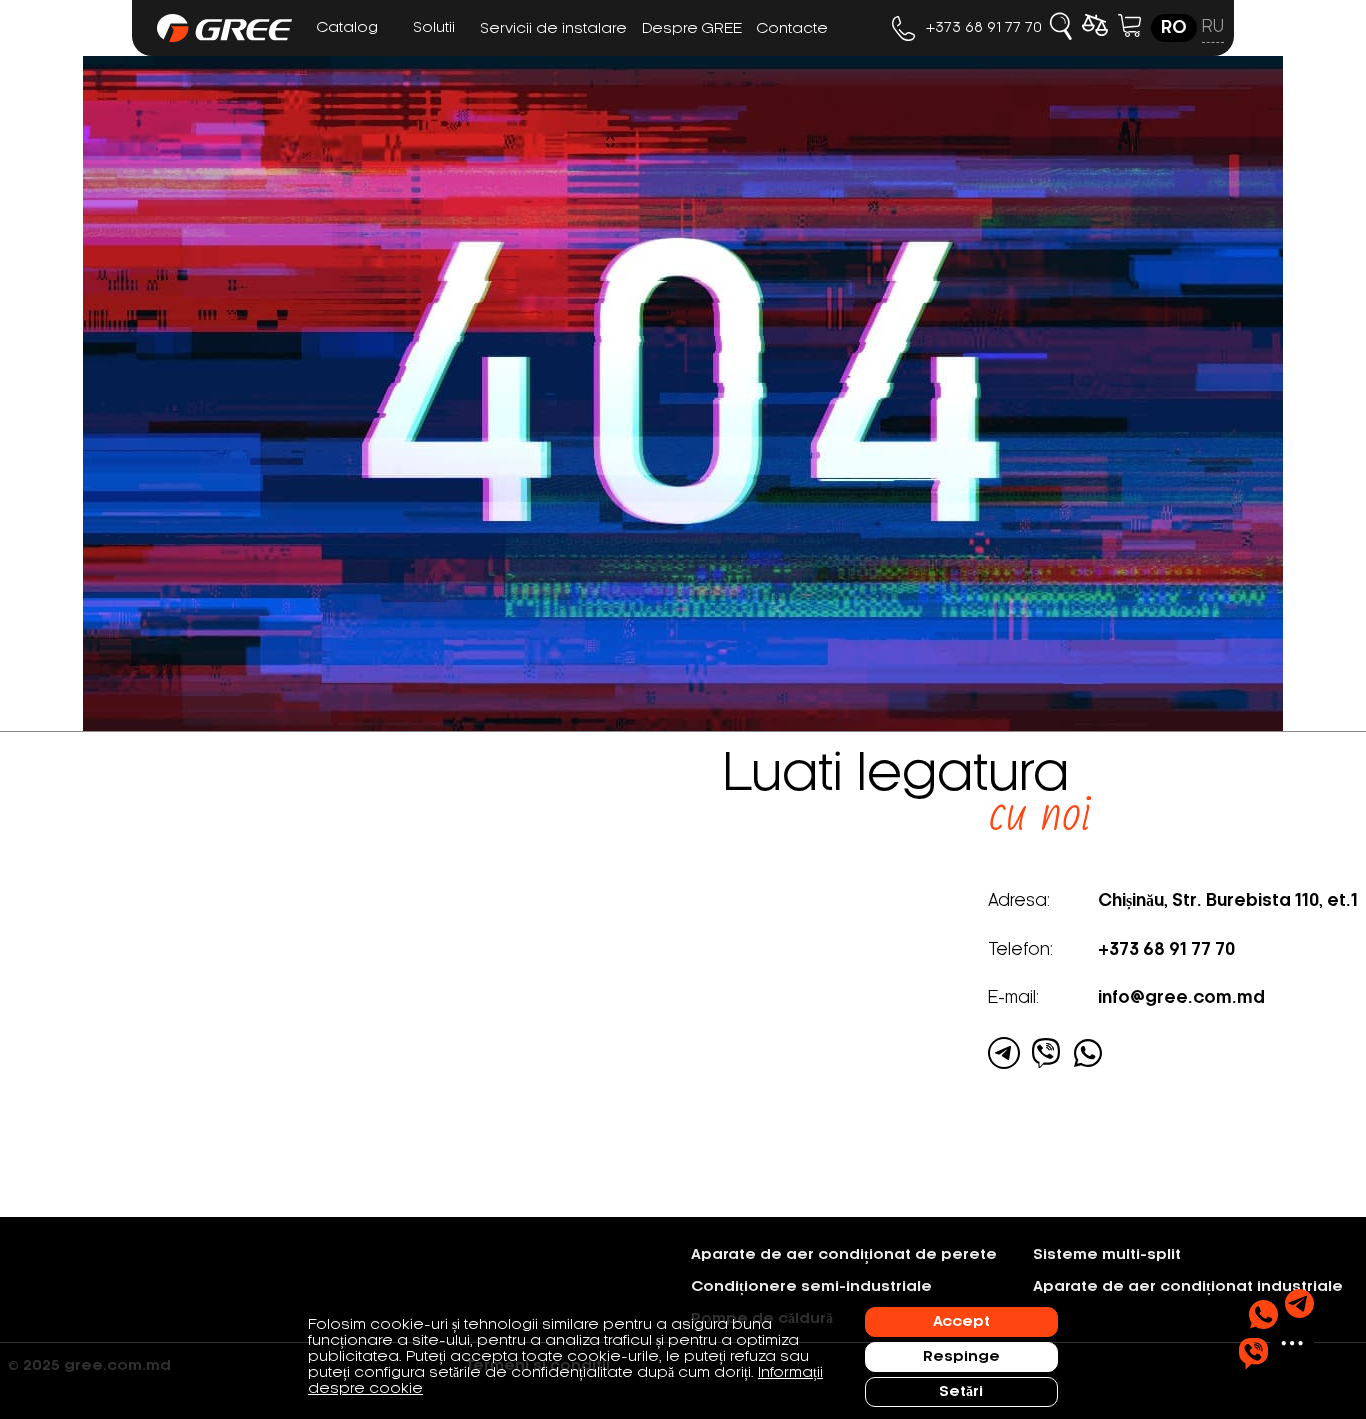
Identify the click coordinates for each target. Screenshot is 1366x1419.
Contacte (792, 29)
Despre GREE (692, 29)
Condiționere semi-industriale (811, 1287)
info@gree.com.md (1181, 998)
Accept (961, 1322)
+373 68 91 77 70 (984, 28)
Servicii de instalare (553, 29)
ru (1213, 27)
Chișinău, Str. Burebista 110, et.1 (1228, 901)
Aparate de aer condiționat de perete (844, 1255)
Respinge (961, 1357)
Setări (961, 1392)
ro (1174, 28)
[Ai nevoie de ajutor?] (1276, 1329)
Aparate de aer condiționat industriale (1188, 1287)
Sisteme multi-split (1107, 1255)
